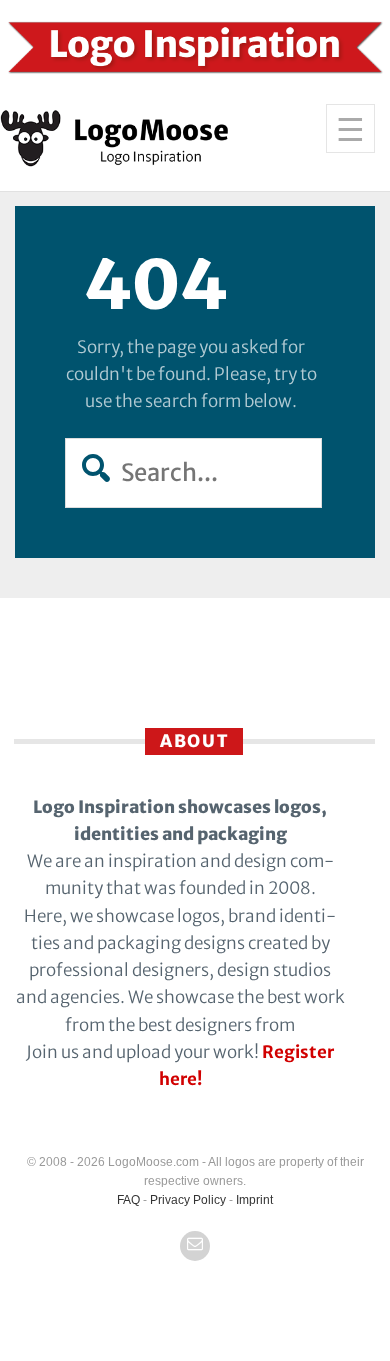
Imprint (254, 1200)
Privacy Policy (188, 1200)
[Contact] (195, 1246)
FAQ (128, 1200)
